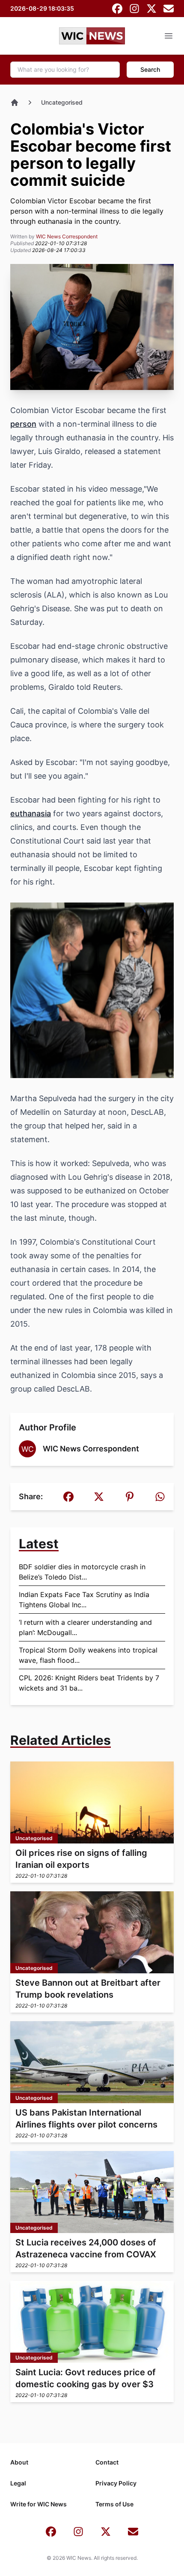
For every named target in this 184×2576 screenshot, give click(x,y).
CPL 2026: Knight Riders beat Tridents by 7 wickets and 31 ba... (89, 1683)
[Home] (15, 103)
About (19, 2462)
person (23, 424)
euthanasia (31, 813)
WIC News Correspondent (67, 236)
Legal (18, 2483)
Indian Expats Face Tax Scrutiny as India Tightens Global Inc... (84, 1600)
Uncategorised (62, 102)
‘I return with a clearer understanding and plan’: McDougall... (85, 1627)
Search (150, 69)
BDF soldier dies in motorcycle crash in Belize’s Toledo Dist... (82, 1572)
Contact (107, 2462)
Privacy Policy (116, 2483)
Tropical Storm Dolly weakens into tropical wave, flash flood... (88, 1655)
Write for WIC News (39, 2504)
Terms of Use (114, 2504)
